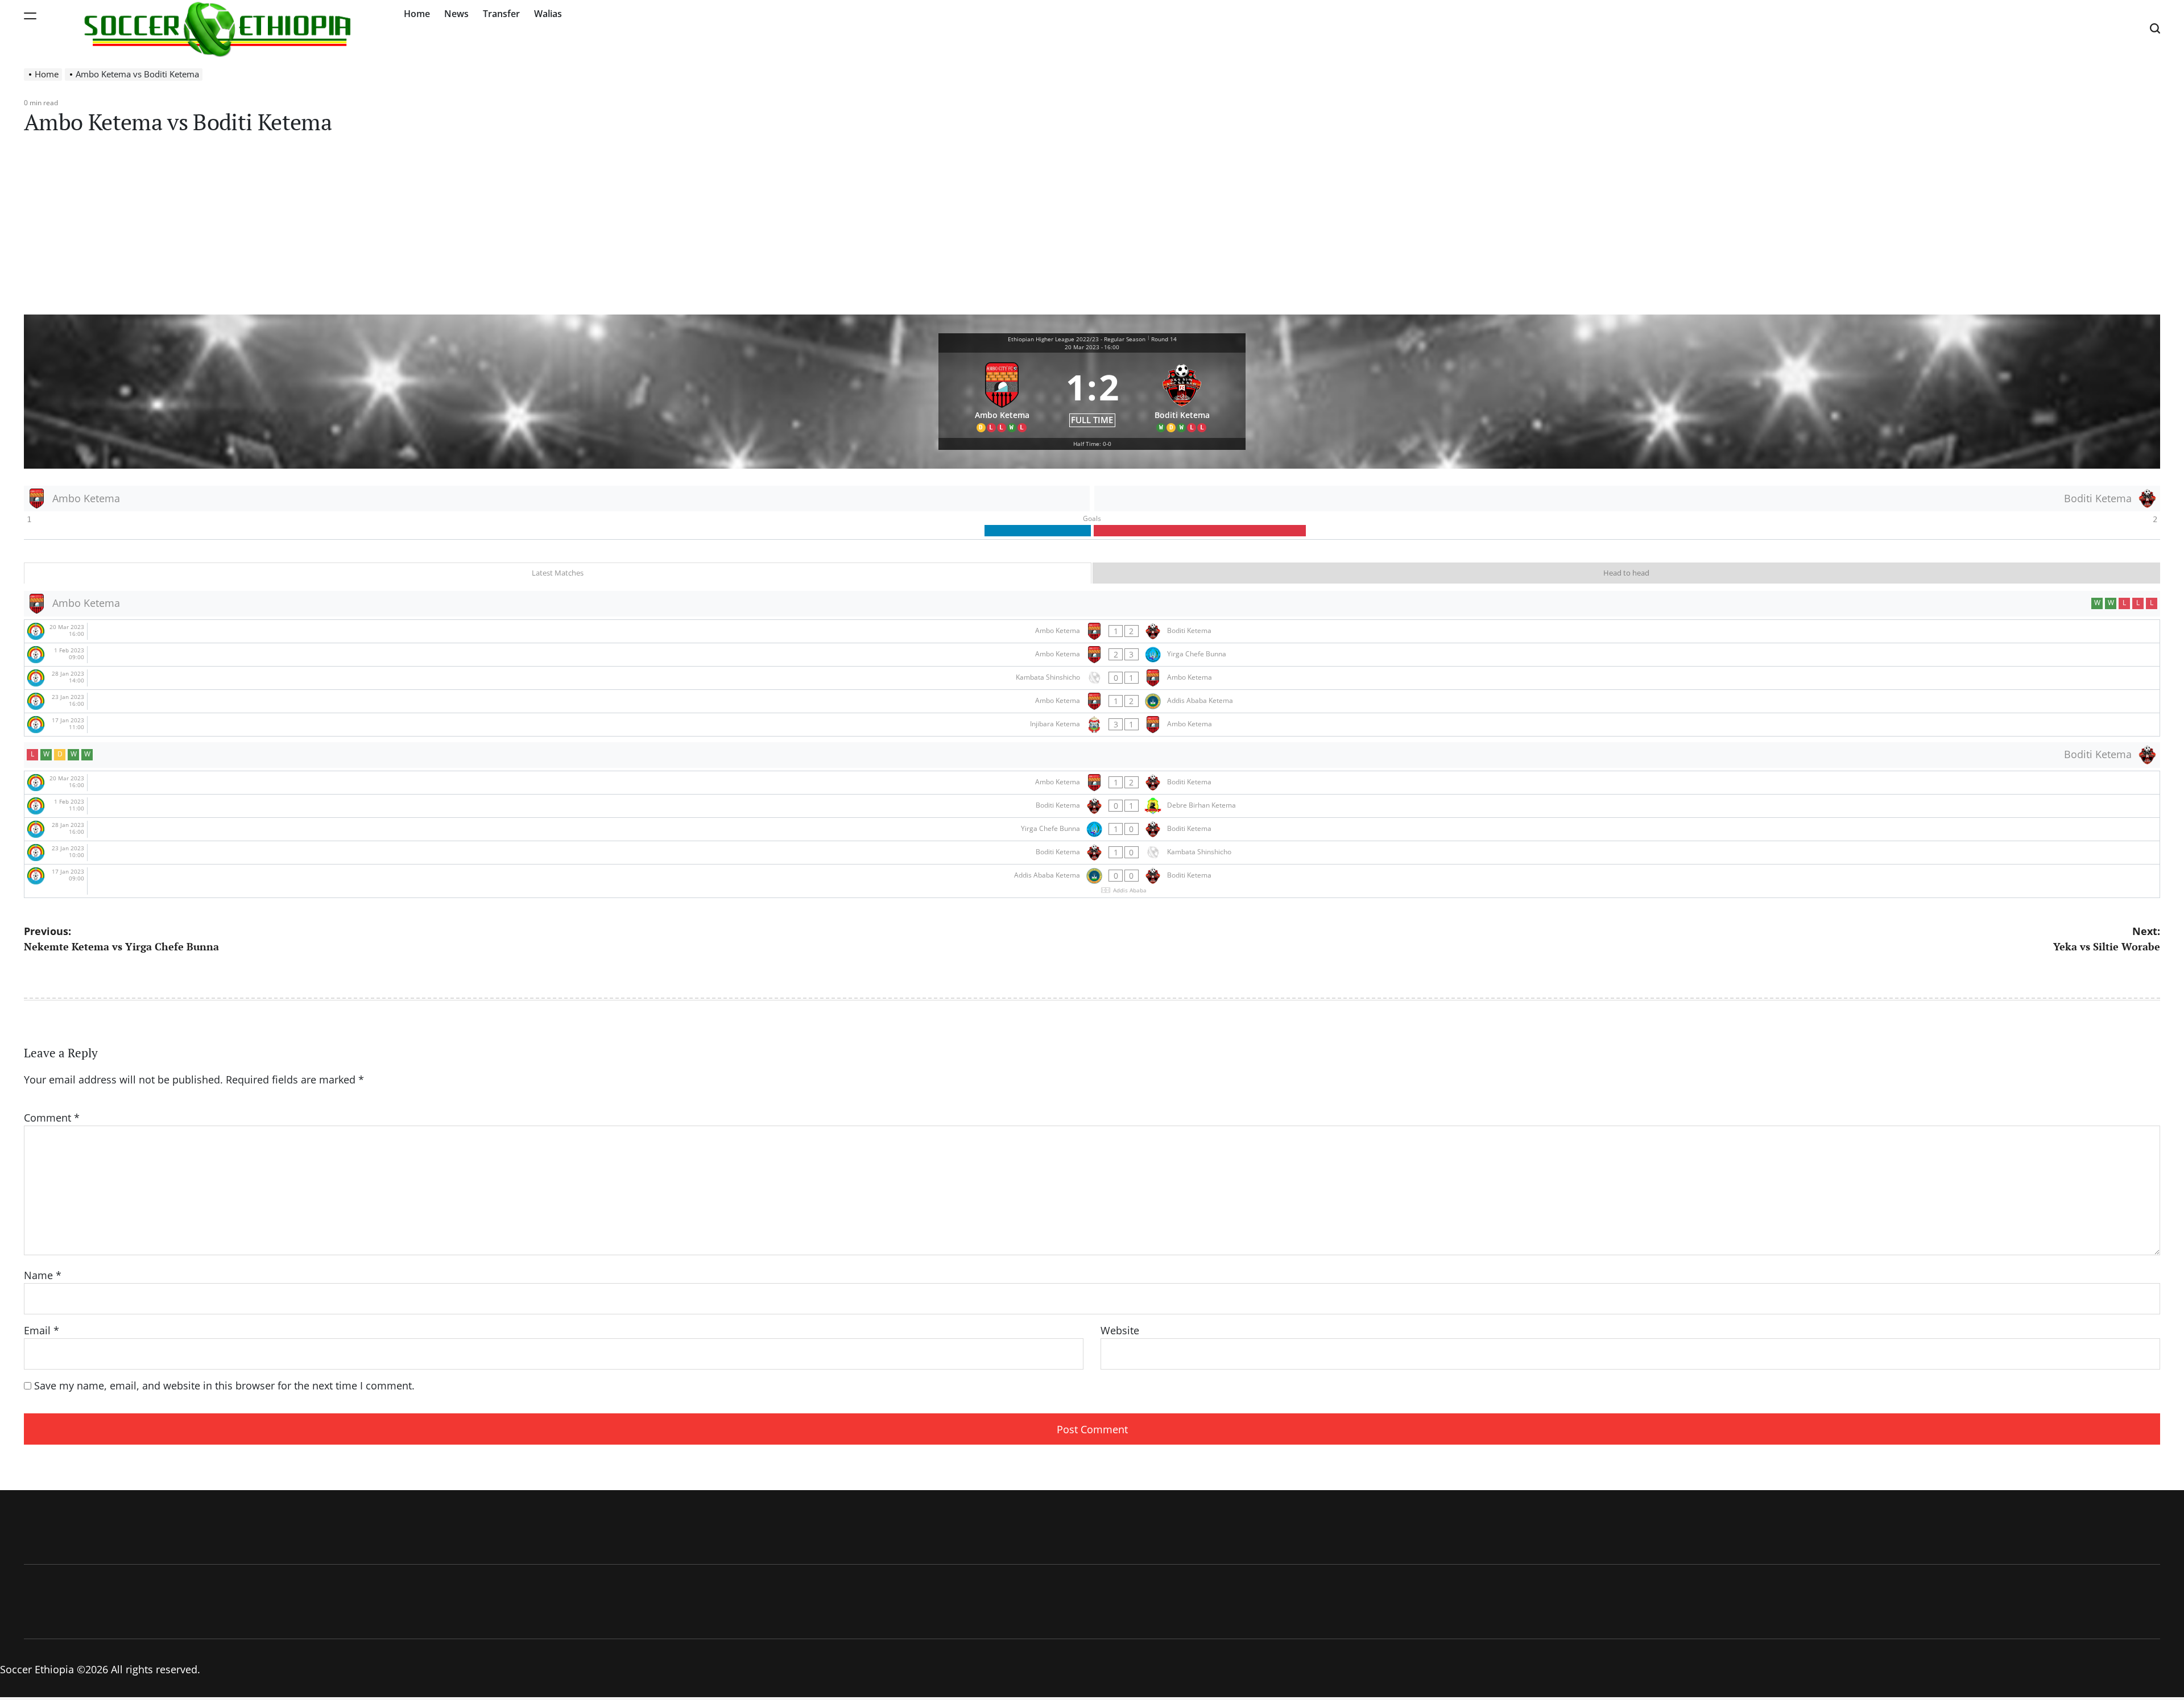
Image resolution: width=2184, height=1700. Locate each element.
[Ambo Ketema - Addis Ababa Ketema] (1092, 701)
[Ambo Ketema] (1002, 396)
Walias (548, 14)
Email (42, 1330)
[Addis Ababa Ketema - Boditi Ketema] (1092, 881)
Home (417, 14)
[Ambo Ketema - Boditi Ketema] (1092, 631)
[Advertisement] (1092, 229)
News (456, 14)
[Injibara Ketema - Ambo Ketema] (1092, 725)
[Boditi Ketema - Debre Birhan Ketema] (1092, 806)
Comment (52, 1118)
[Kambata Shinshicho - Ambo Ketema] (1092, 678)
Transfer (501, 14)
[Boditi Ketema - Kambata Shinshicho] (1092, 853)
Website (1120, 1330)
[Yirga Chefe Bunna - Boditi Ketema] (1092, 829)
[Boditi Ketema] (1182, 396)
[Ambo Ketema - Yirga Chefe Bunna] (1092, 655)
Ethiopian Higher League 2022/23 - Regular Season (1077, 339)
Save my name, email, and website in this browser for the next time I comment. (224, 1385)
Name (43, 1275)
